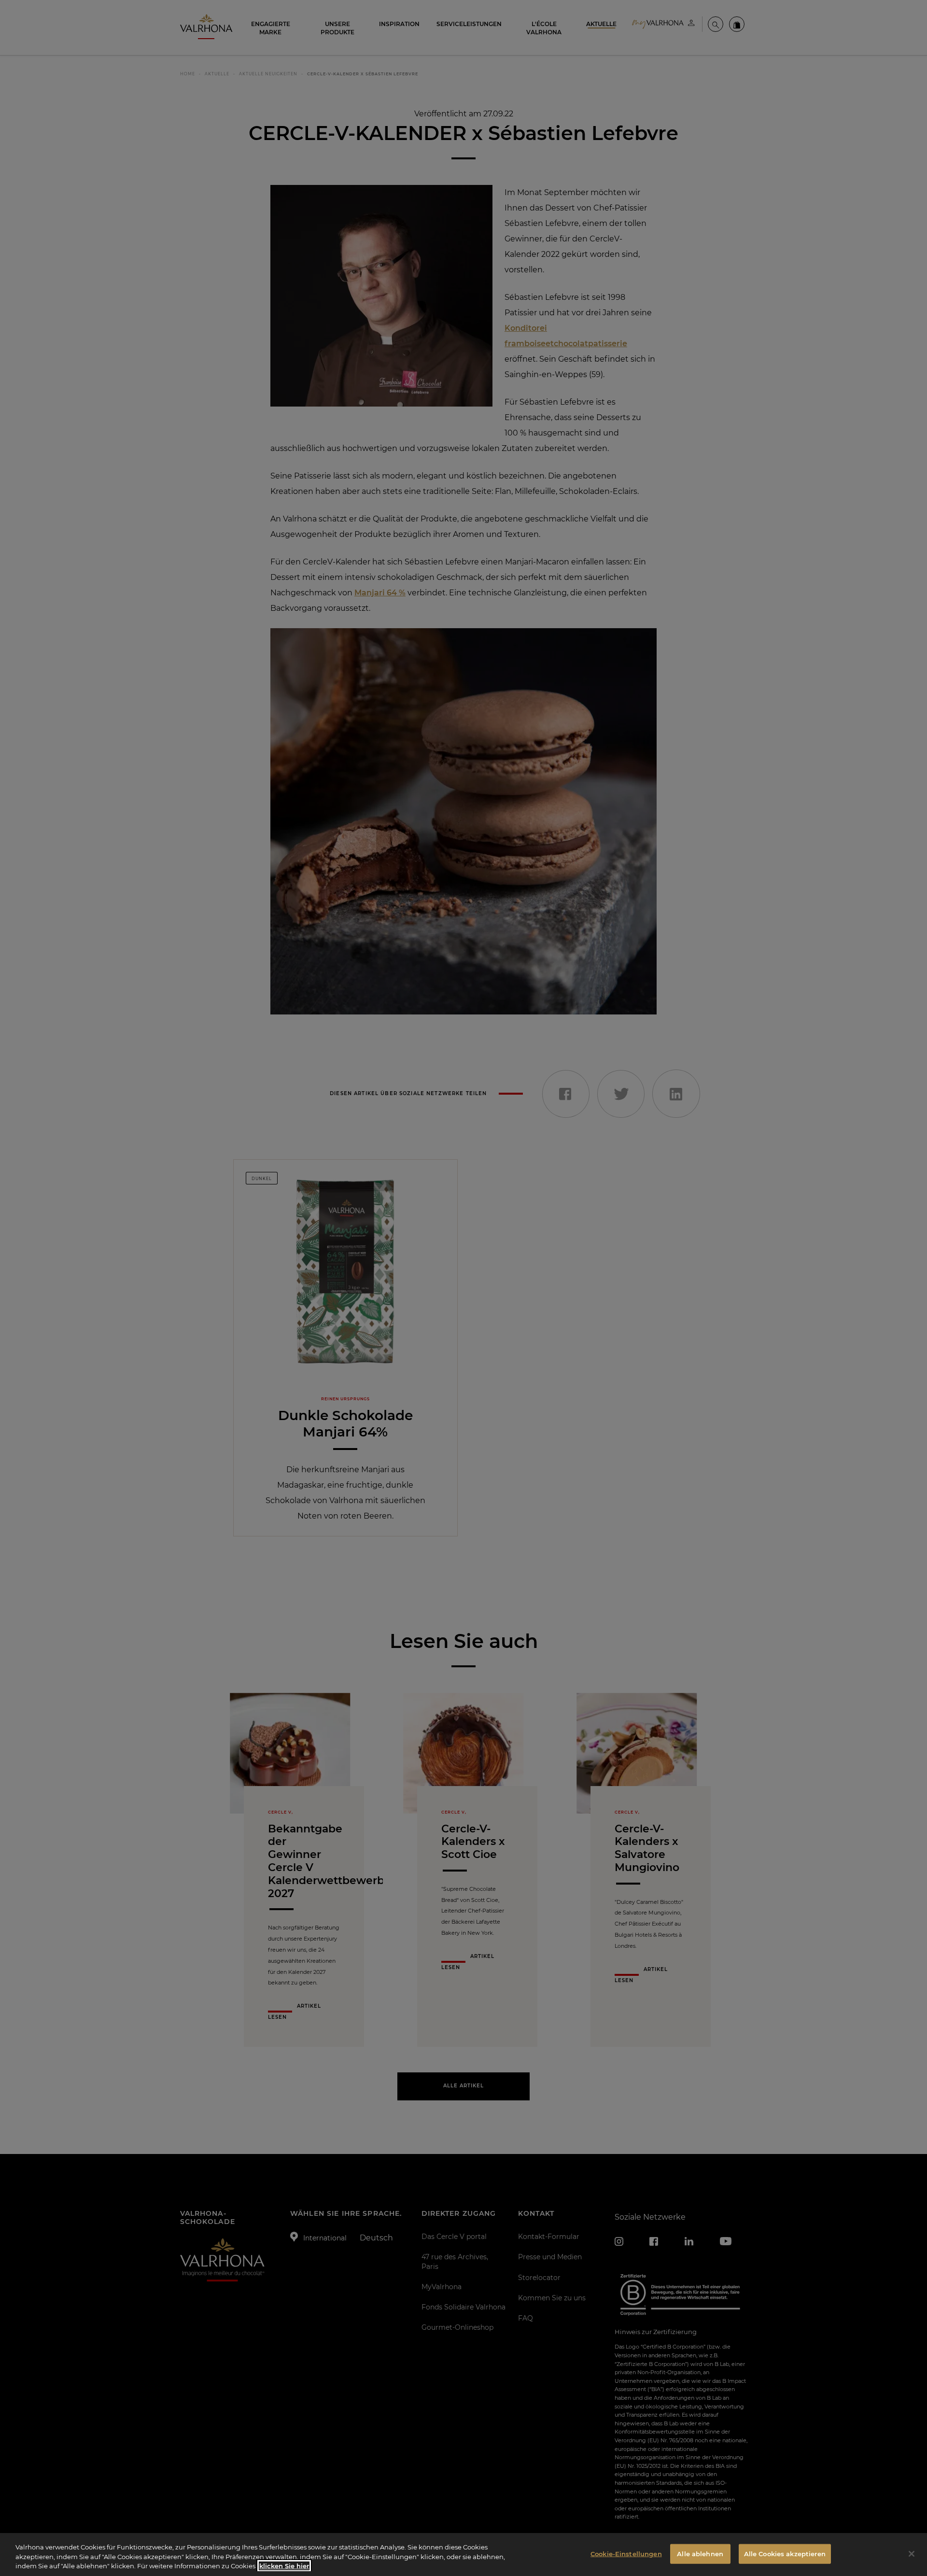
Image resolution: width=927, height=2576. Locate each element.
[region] (463, 2555)
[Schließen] (912, 2554)
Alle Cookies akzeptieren (785, 2553)
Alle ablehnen (700, 2553)
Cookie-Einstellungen (626, 2553)
